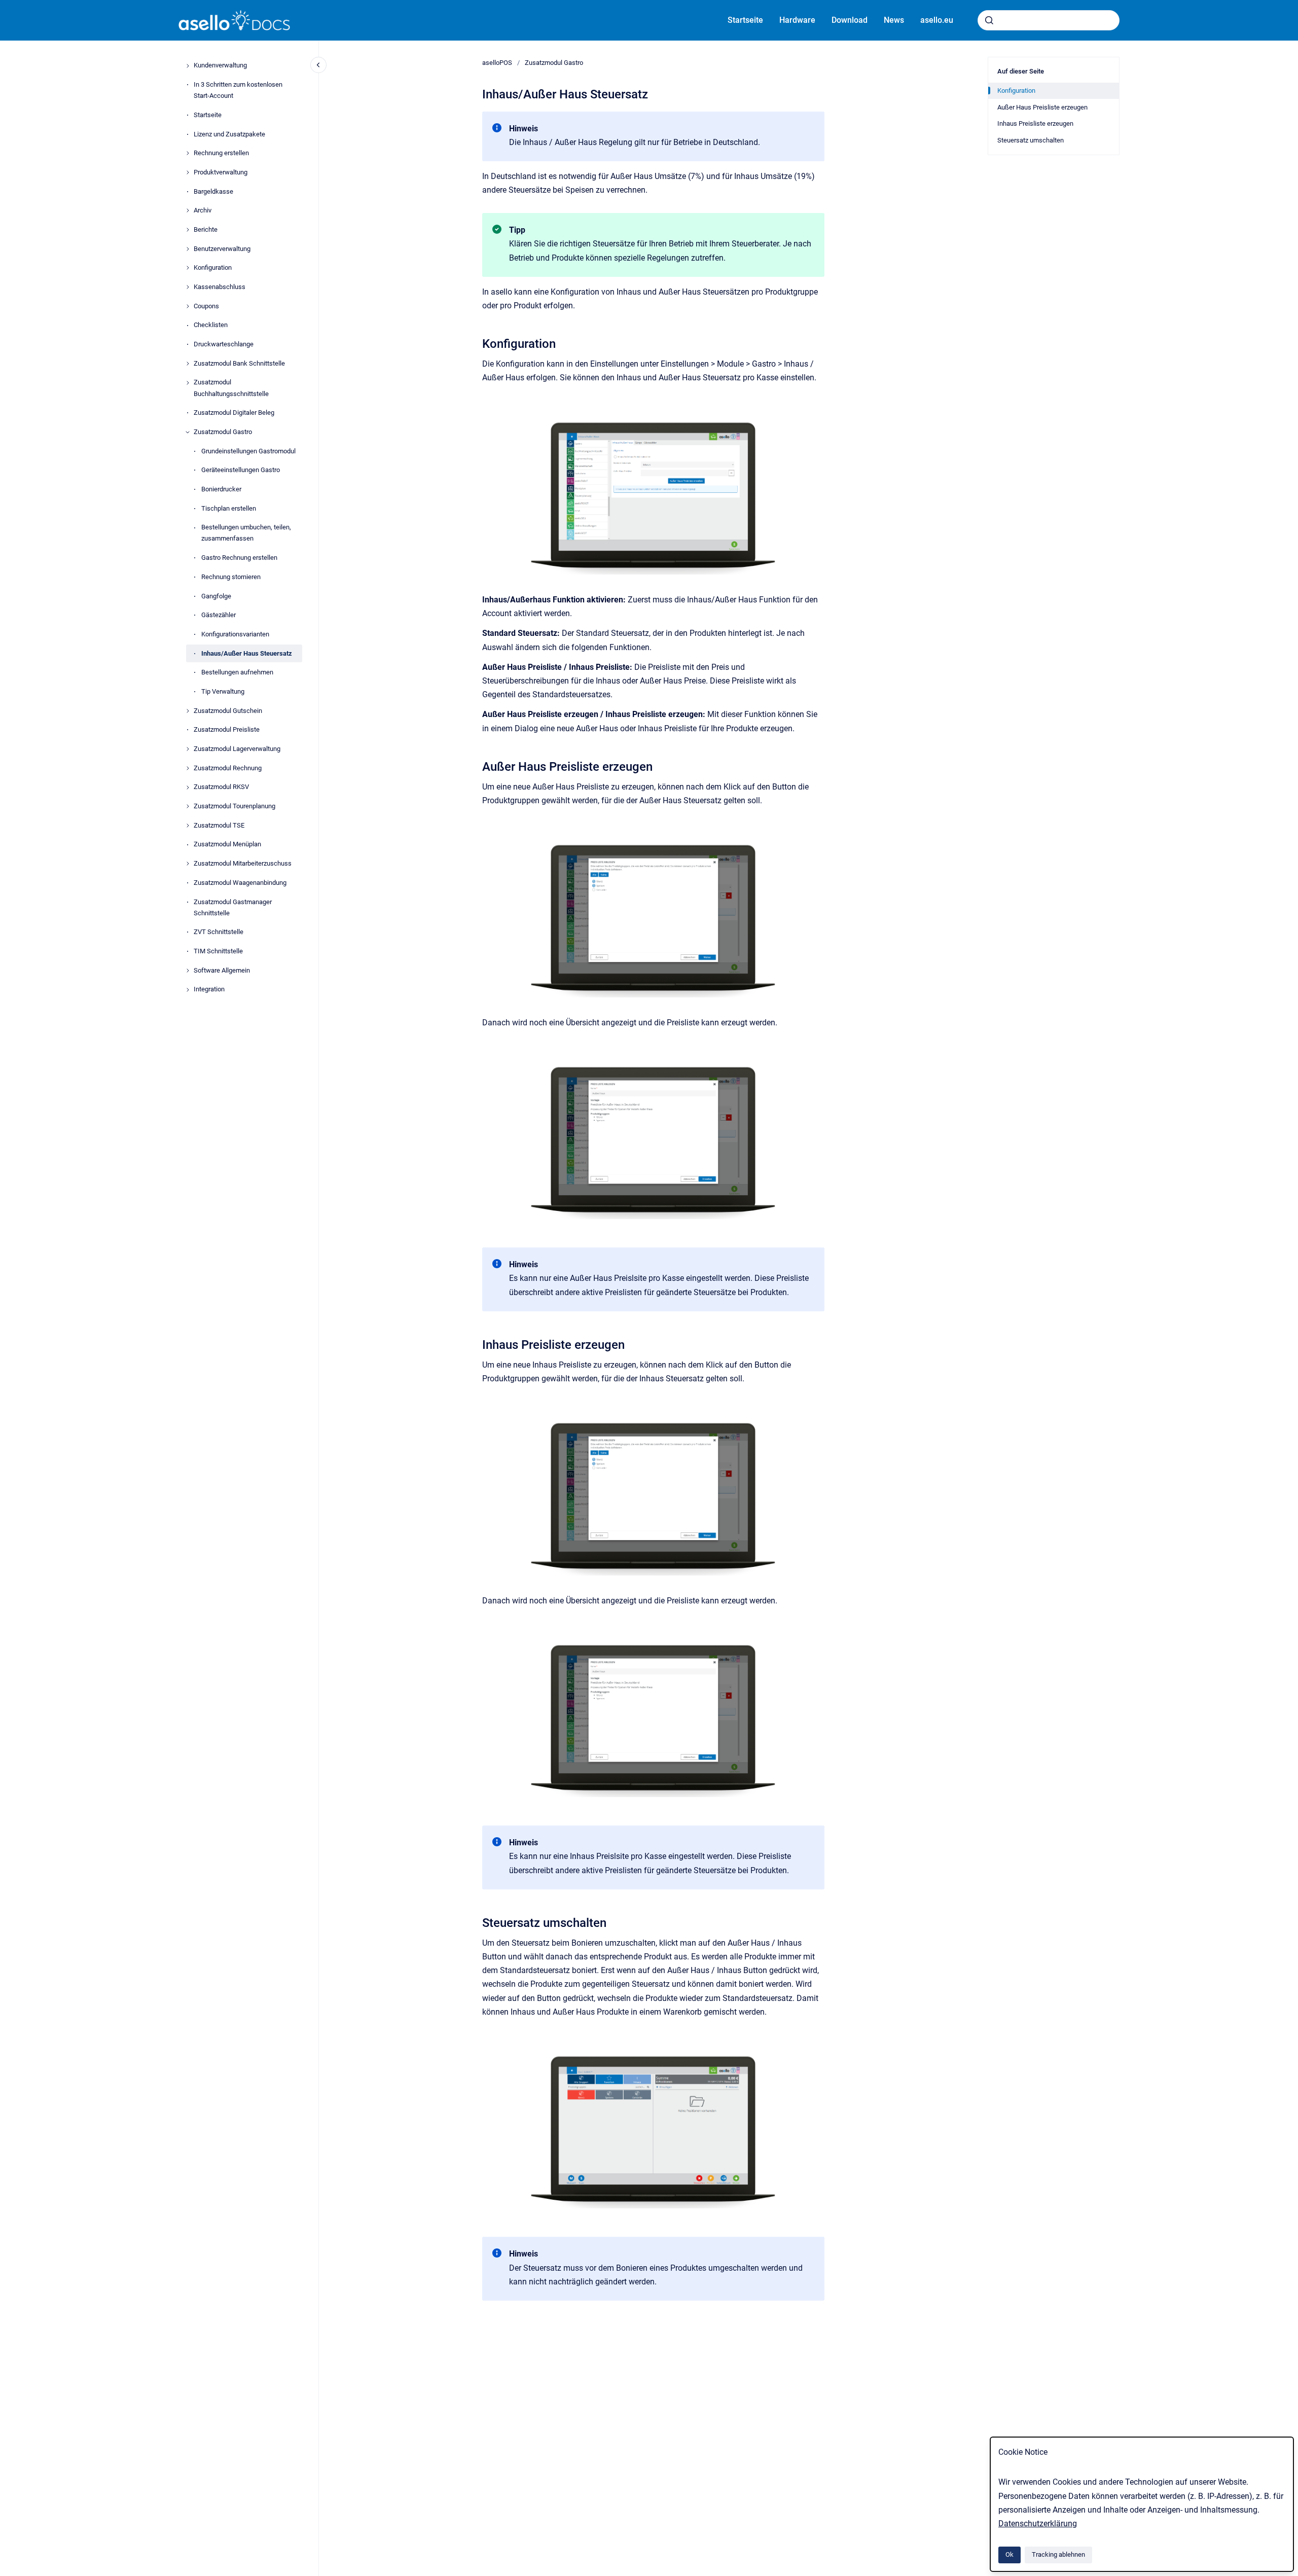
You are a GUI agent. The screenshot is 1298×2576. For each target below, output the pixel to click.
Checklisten (211, 325)
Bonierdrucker (221, 489)
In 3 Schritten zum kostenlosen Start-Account (238, 90)
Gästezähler (219, 615)
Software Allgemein (222, 970)
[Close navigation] (318, 65)
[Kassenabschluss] (188, 287)
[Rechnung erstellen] (188, 153)
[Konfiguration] (188, 268)
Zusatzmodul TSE (219, 825)
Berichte (206, 229)
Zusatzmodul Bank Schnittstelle (239, 363)
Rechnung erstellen (221, 153)
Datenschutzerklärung (1038, 2524)
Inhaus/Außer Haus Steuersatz (247, 653)
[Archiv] (188, 210)
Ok (1009, 2554)
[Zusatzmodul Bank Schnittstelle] (188, 364)
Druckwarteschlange (224, 345)
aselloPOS (497, 63)
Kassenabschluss (220, 287)
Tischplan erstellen (229, 508)
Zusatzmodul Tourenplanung (235, 807)
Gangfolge (216, 596)
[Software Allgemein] (188, 971)
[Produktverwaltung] (188, 172)
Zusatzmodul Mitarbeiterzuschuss (243, 864)
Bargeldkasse (213, 191)
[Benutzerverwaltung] (188, 249)
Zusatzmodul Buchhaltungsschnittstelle (231, 388)
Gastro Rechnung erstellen (239, 558)
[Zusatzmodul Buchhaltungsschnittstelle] (188, 383)
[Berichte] (188, 230)
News (894, 20)
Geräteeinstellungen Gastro (241, 470)
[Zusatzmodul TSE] (188, 826)
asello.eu (937, 20)
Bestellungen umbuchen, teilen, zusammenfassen (246, 533)
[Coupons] (188, 306)
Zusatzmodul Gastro (223, 432)
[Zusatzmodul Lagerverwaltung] (188, 749)
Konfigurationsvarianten (235, 634)
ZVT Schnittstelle (219, 932)
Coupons (206, 306)
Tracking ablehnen (1058, 2554)
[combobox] (1049, 20)
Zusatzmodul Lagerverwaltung (237, 749)
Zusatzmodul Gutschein (228, 711)
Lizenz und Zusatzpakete (229, 134)
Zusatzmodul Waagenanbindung (240, 883)
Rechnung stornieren (231, 577)
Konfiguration (213, 268)
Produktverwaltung (221, 172)
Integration (209, 990)
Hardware (797, 20)
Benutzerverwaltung (222, 249)
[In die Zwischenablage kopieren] (478, 343)
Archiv (203, 211)
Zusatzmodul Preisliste (227, 730)
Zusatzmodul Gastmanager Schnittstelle (233, 907)
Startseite (745, 20)
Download (850, 20)
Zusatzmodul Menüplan (227, 845)
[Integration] (188, 990)
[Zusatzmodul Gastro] (188, 432)
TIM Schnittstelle (218, 951)
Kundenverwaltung (220, 66)
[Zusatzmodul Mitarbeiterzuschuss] (188, 864)
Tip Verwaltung (223, 691)
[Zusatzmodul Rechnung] (188, 768)
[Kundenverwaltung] (188, 66)
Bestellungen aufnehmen (237, 673)
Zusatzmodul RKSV (221, 787)
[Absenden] (989, 20)
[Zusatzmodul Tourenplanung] (188, 806)
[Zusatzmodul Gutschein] (188, 711)
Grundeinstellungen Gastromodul (248, 451)
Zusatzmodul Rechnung (228, 768)
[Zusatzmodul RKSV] (188, 788)
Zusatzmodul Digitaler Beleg (234, 413)
